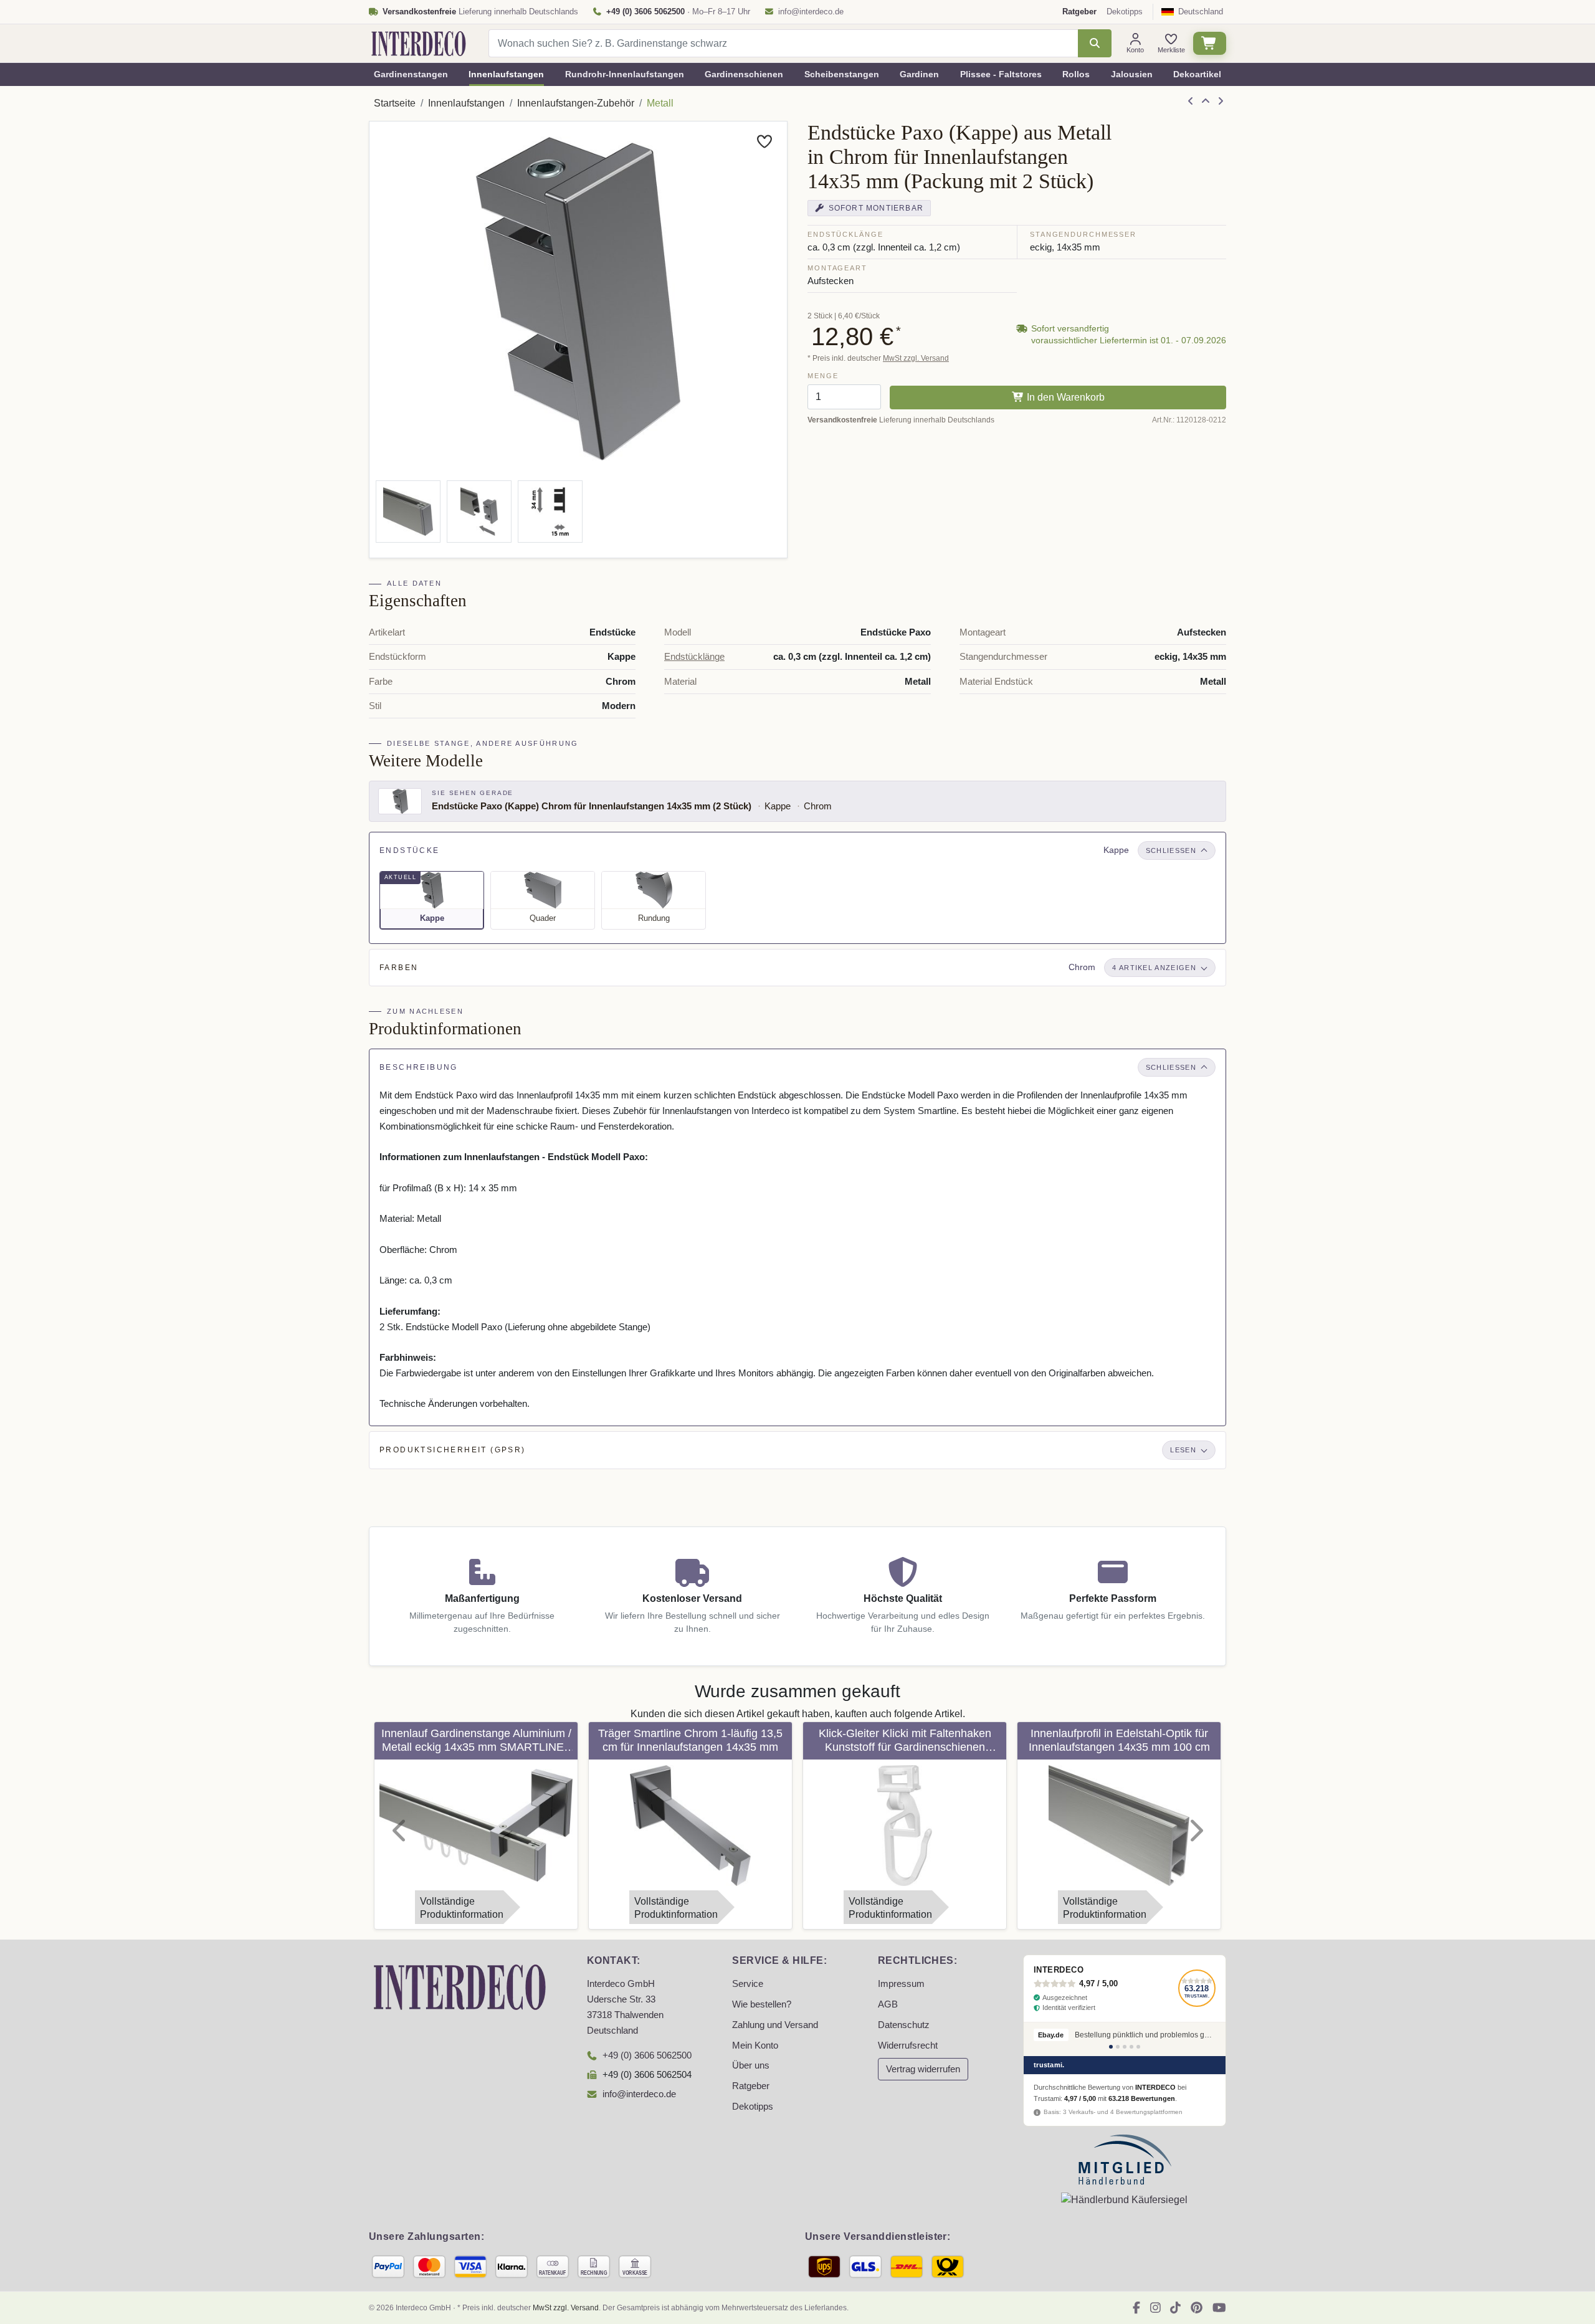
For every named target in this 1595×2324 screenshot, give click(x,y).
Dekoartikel (1197, 74)
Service (748, 1984)
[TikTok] (1175, 2308)
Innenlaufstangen (506, 74)
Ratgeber (751, 2086)
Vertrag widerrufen (923, 2069)
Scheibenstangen (842, 74)
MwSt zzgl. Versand (916, 358)
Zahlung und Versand (775, 2025)
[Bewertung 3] (1125, 2047)
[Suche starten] (1094, 43)
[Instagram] (1155, 2308)
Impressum (901, 1984)
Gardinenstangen (411, 74)
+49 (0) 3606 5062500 (647, 2055)
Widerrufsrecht (908, 2045)
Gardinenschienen (744, 74)
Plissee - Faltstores (1001, 74)
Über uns (751, 2065)
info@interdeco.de (811, 12)
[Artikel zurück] (1191, 102)
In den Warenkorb (1064, 397)
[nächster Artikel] (1221, 102)
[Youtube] (1219, 2308)
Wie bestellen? (762, 2004)
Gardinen (919, 74)
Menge (823, 376)
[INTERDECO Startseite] (419, 44)
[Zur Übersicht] (1206, 102)
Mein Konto (755, 2045)
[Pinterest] (1197, 2308)
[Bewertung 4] (1131, 2047)
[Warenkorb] (1210, 43)
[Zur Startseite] (460, 1987)
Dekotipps (1125, 12)
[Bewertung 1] (1111, 2047)
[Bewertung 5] (1138, 2047)
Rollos (1076, 74)
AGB (888, 2004)
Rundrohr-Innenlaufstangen (625, 74)
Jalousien (1132, 74)
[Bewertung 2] (1118, 2047)
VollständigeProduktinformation (462, 1908)
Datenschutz (904, 2025)
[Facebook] (1136, 2308)
